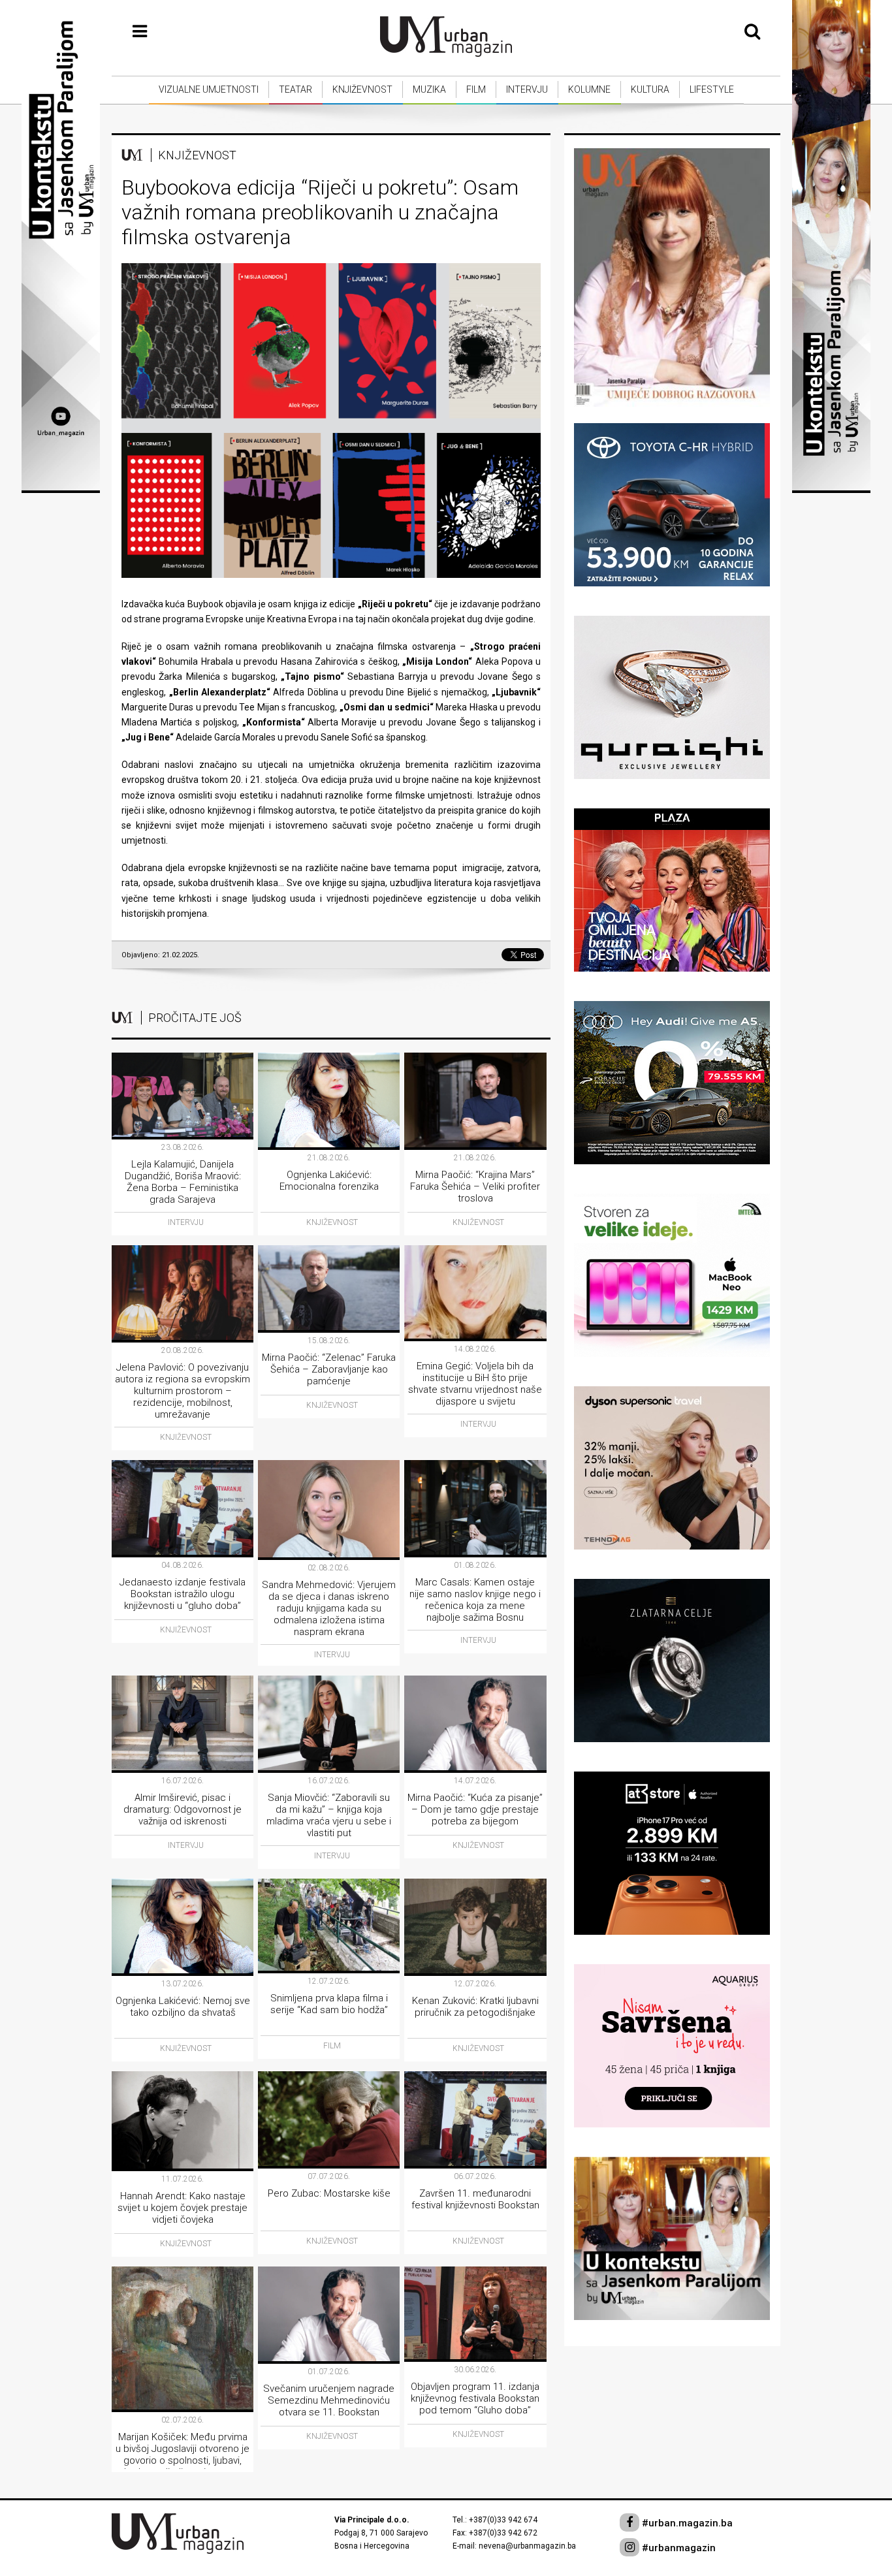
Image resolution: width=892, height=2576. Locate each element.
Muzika (429, 89)
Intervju (527, 89)
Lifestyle (712, 89)
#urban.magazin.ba (686, 2523)
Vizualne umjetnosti (209, 89)
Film (476, 89)
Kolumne (589, 89)
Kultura (650, 89)
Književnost (362, 89)
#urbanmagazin (677, 2548)
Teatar (295, 89)
